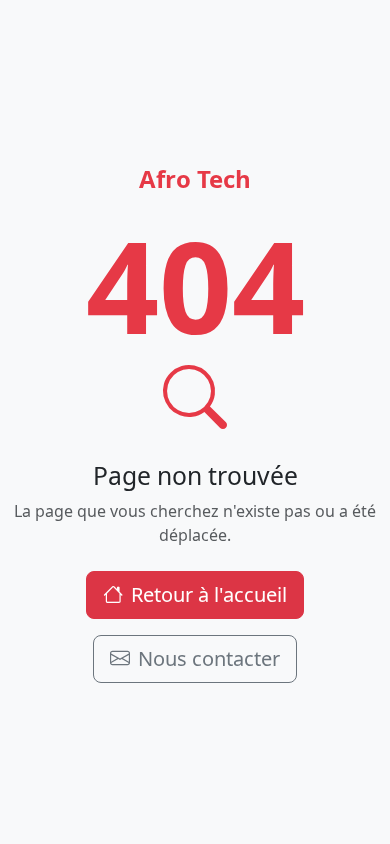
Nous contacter (209, 658)
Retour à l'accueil (209, 594)
